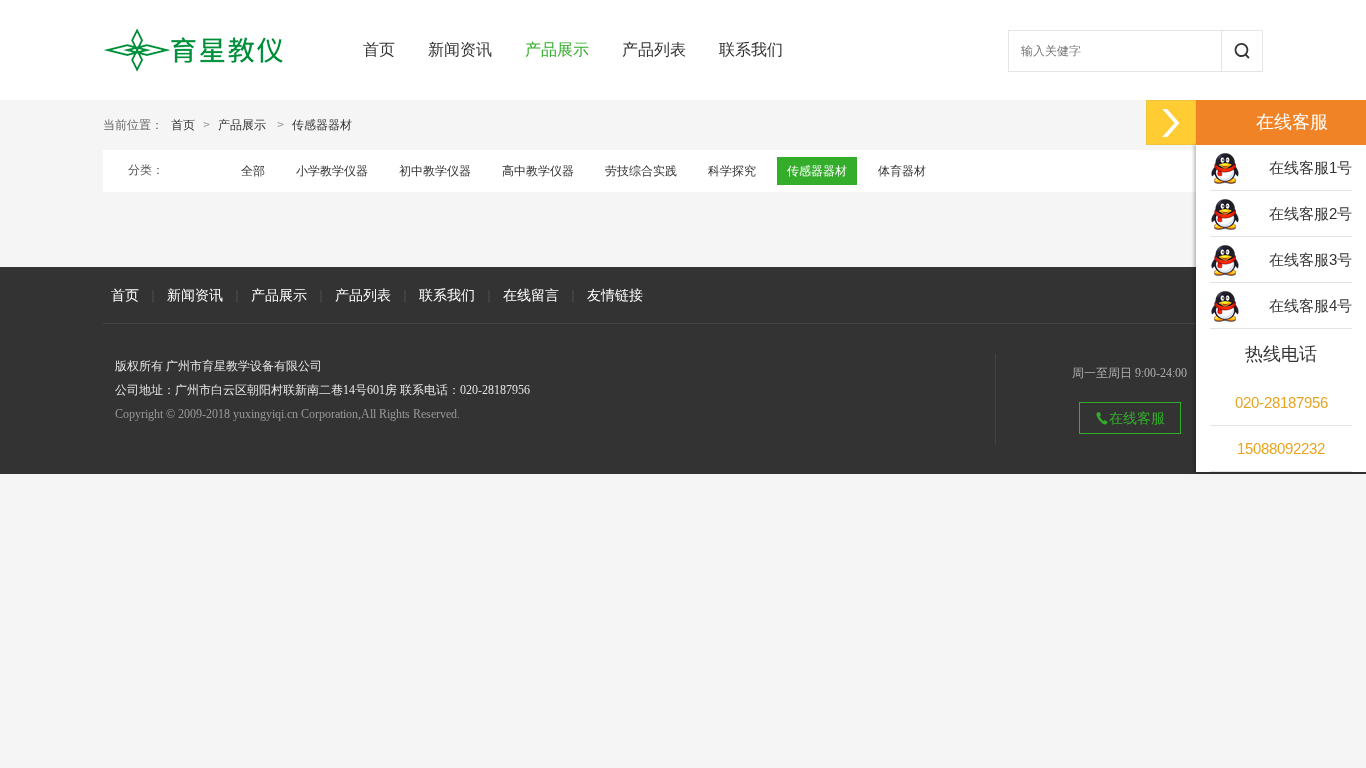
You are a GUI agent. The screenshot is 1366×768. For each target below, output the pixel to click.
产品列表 (654, 49)
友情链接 (615, 295)
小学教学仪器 (332, 171)
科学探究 (732, 171)
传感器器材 (322, 125)
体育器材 (902, 171)
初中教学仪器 (435, 171)
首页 (379, 49)
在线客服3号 (1310, 259)
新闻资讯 (460, 49)
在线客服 (1137, 418)
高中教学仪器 (538, 171)
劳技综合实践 (641, 171)
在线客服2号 (1310, 213)
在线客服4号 (1310, 305)
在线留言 (531, 295)
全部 (253, 171)
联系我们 (751, 49)
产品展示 (557, 49)
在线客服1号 (1310, 167)
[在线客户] (1171, 122)
